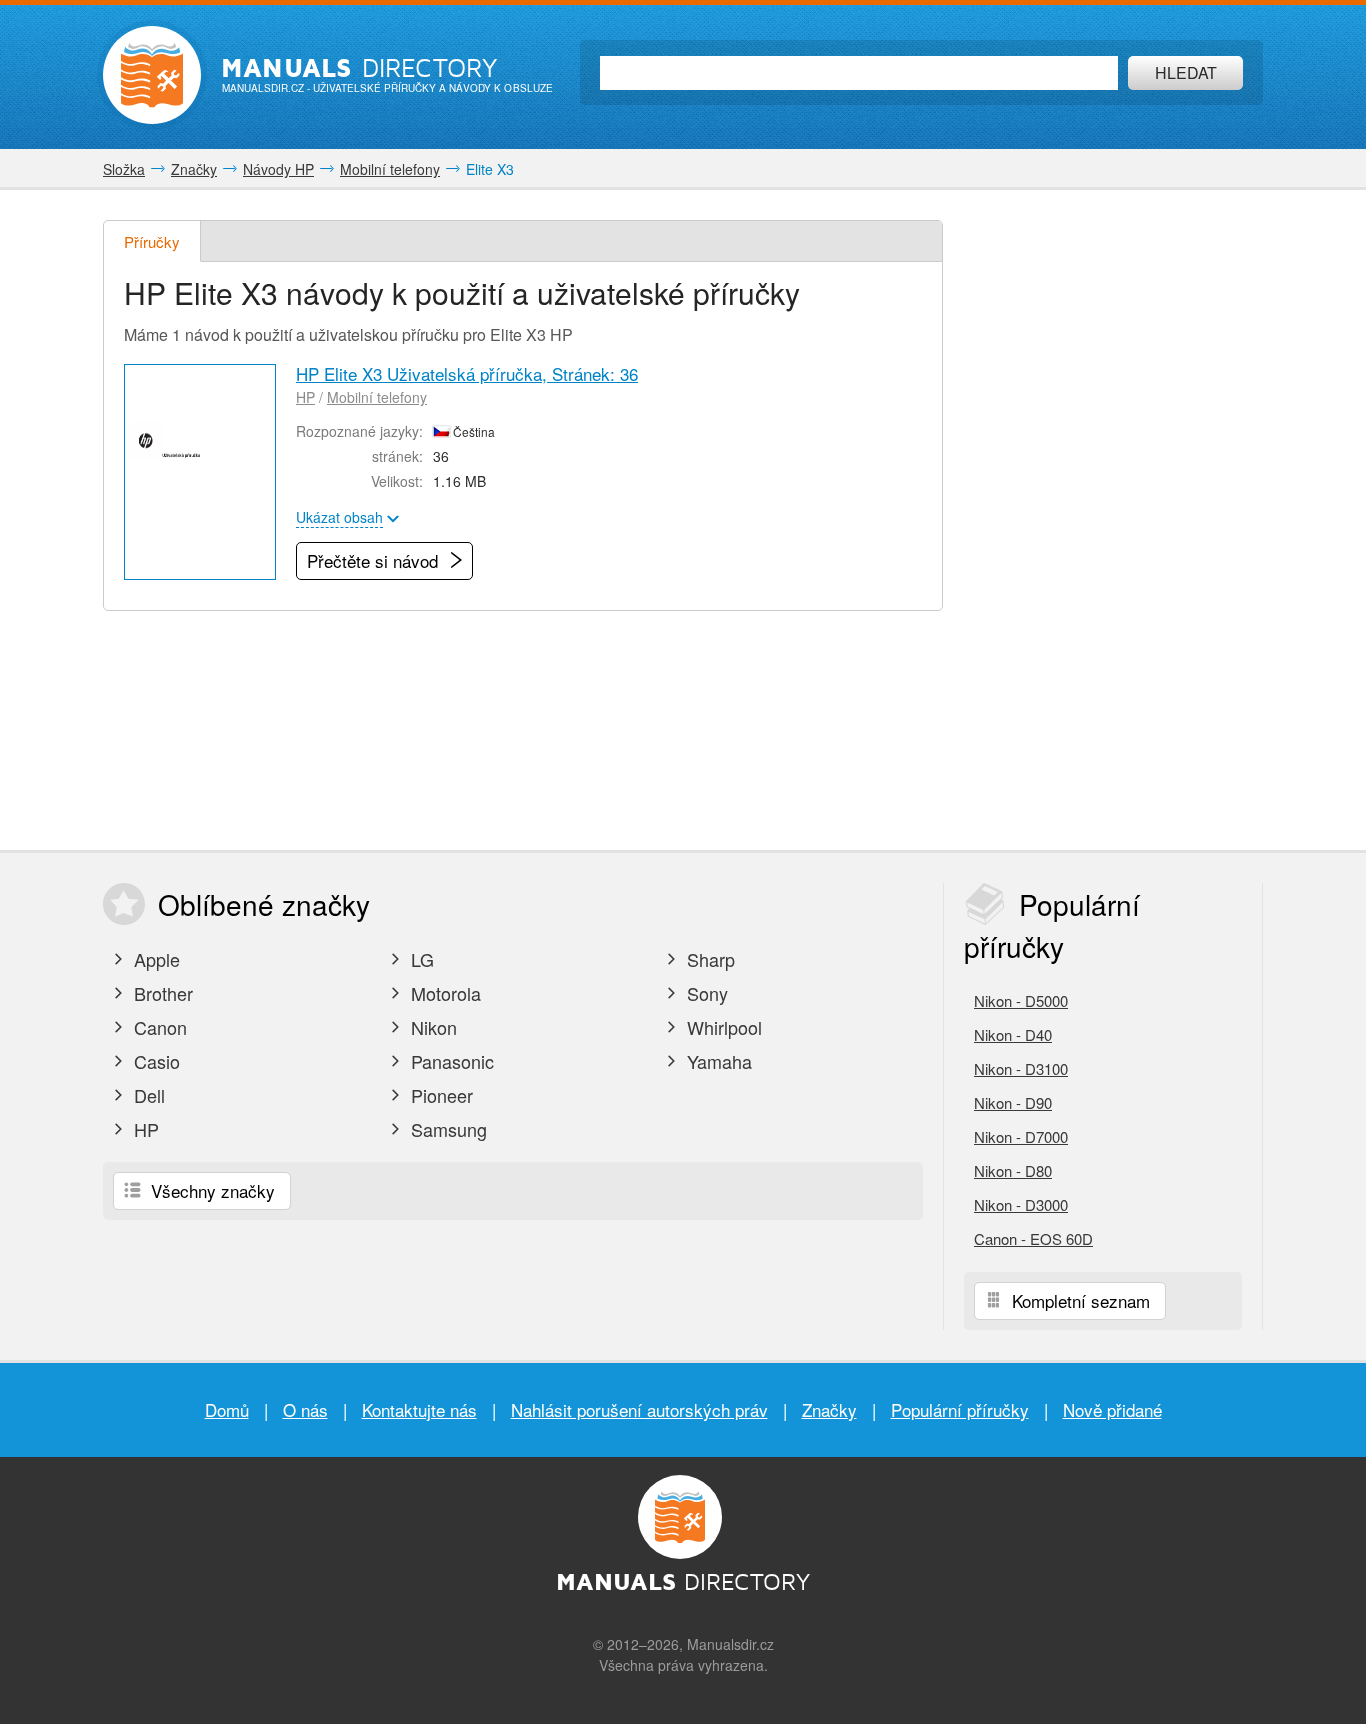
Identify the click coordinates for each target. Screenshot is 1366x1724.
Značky (829, 1409)
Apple (154, 959)
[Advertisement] (1113, 520)
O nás (305, 1409)
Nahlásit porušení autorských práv (639, 1409)
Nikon (431, 1027)
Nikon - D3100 (1021, 1068)
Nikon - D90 (1013, 1102)
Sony (705, 993)
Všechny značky (210, 1190)
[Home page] (152, 75)
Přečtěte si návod (375, 560)
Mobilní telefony (377, 397)
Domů (227, 1409)
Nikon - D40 (1013, 1034)
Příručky (152, 241)
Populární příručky (960, 1409)
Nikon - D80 (1013, 1170)
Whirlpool (722, 1027)
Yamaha (717, 1061)
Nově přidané (1112, 1409)
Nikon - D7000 (1021, 1136)
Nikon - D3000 (1021, 1204)
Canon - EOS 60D (1033, 1238)
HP (305, 397)
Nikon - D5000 (1021, 1000)
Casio (154, 1061)
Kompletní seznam (1078, 1300)
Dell (147, 1095)
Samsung (446, 1129)
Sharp (708, 959)
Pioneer (439, 1095)
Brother (161, 993)
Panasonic (450, 1061)
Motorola (443, 993)
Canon (158, 1027)
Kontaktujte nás (419, 1409)
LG (420, 959)
